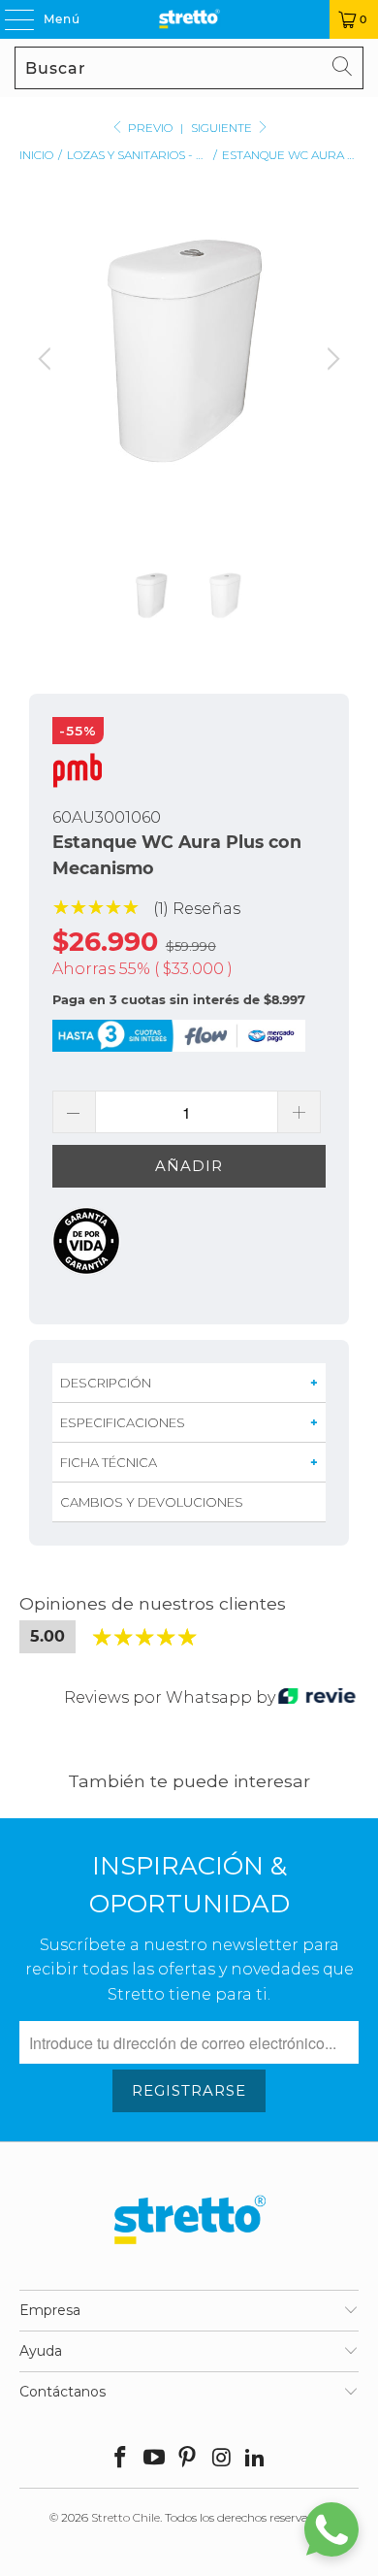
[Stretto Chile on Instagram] (222, 2459)
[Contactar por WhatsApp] (331, 2529)
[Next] (331, 375)
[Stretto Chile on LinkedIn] (256, 2459)
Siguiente (223, 128)
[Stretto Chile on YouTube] (154, 2459)
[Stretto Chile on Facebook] (121, 2459)
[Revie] (317, 1697)
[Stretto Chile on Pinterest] (188, 2459)
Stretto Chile (126, 2517)
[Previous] (47, 375)
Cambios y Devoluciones (152, 1502)
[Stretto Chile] (189, 19)
